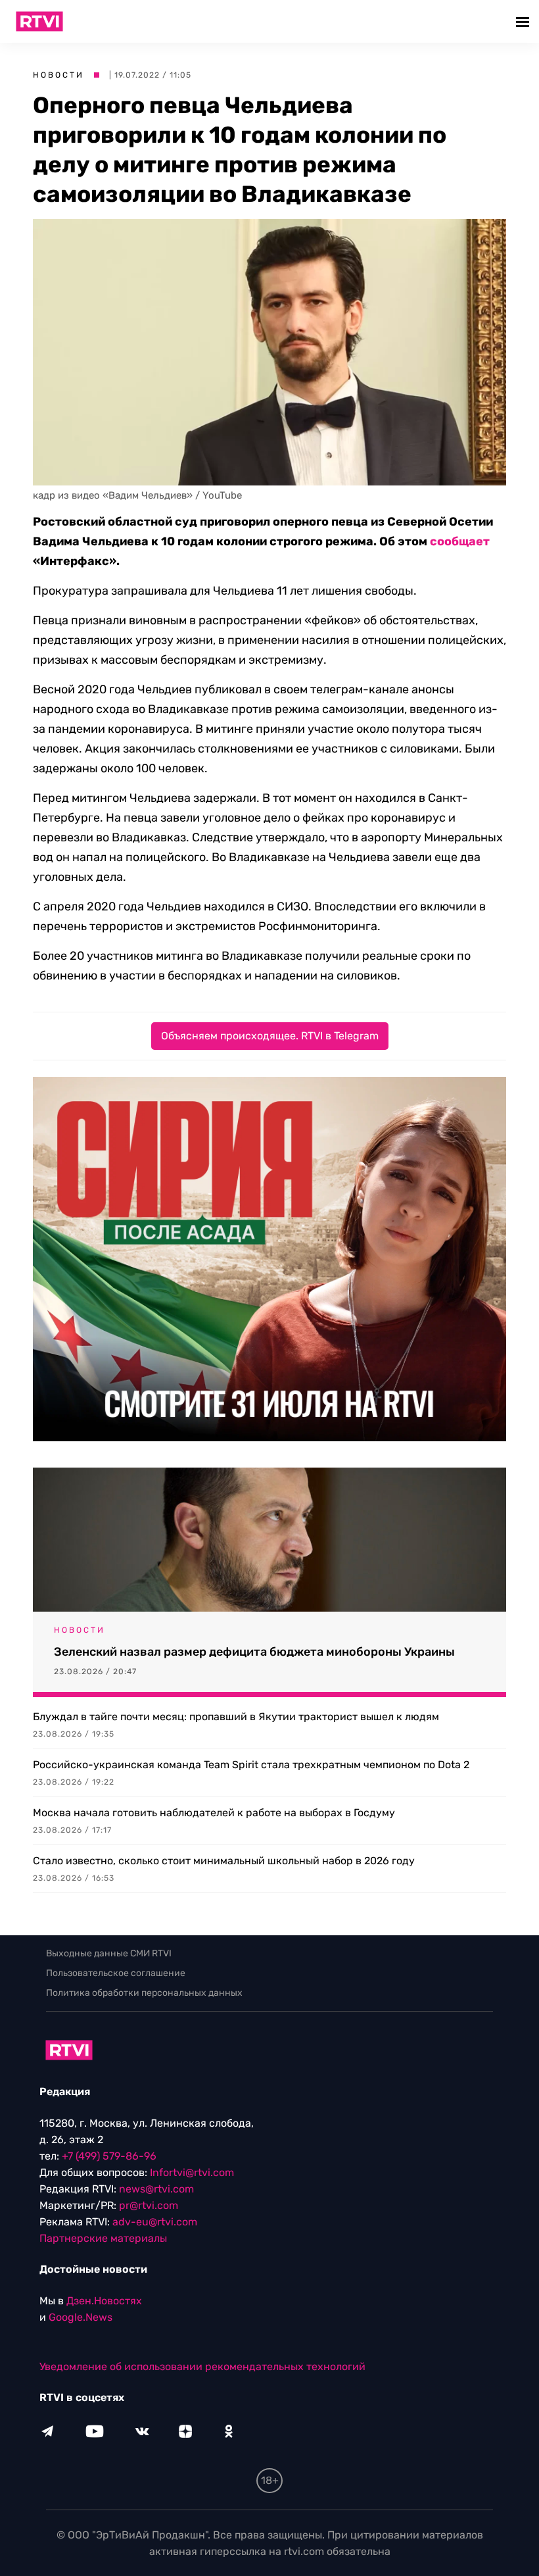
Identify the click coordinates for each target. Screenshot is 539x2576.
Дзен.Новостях (104, 2301)
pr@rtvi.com (149, 2205)
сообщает (460, 541)
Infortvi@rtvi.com (192, 2172)
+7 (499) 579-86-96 (109, 2156)
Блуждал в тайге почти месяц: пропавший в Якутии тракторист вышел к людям (236, 1717)
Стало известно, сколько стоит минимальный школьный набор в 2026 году (224, 1861)
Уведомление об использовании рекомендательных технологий (202, 2366)
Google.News (81, 2317)
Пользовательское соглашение (116, 1973)
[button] (524, 21)
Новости (59, 75)
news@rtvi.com (156, 2189)
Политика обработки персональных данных (144, 1993)
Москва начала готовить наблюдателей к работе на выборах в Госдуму (214, 1813)
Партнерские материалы (103, 2238)
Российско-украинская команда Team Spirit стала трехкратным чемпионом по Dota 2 (251, 1765)
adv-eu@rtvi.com (155, 2222)
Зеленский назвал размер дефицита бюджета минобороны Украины (254, 1652)
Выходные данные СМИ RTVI (109, 1953)
